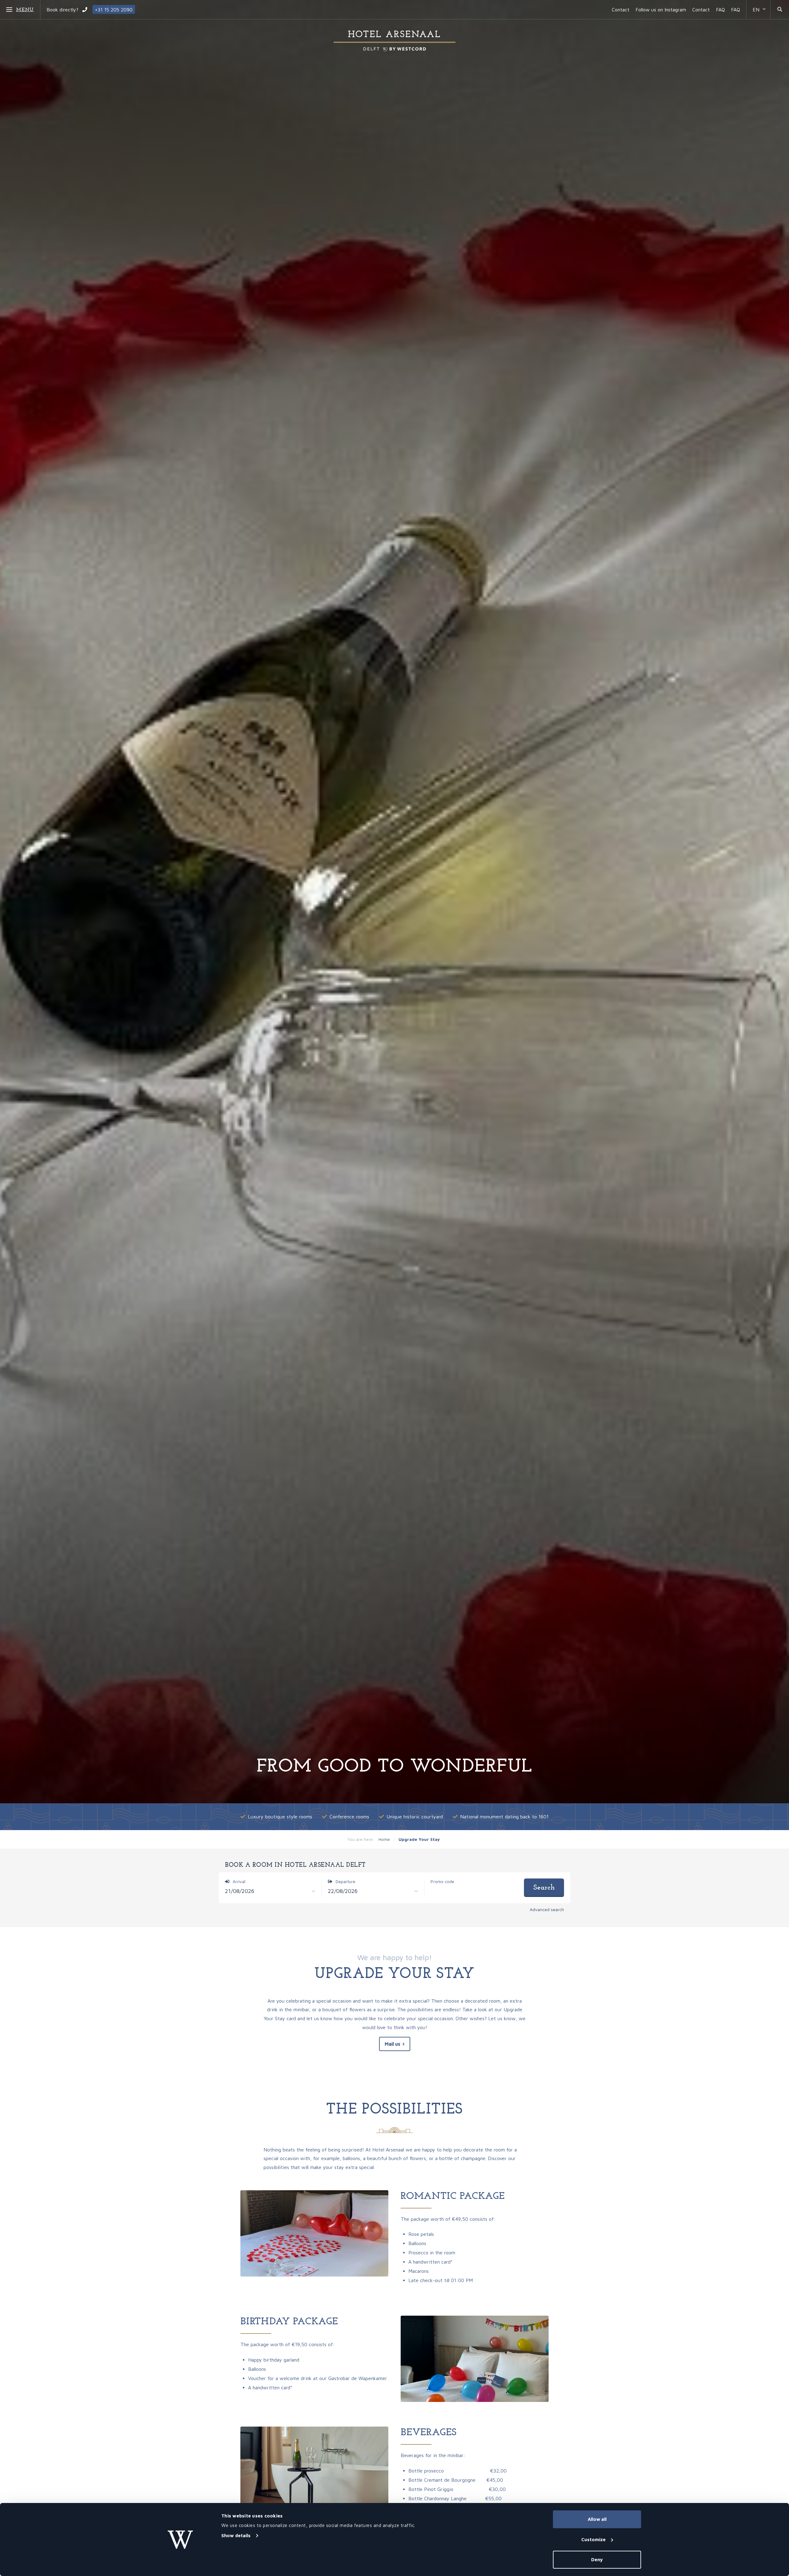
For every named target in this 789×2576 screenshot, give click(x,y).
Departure (345, 1881)
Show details (236, 2535)
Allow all (597, 2519)
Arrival (238, 1881)
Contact (621, 10)
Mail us (392, 2044)
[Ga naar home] (394, 41)
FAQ (720, 10)
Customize (593, 2539)
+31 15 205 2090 (114, 10)
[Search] (780, 10)
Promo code (442, 1881)
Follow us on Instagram (661, 10)
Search (544, 1888)
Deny (597, 2560)
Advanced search (547, 1909)
